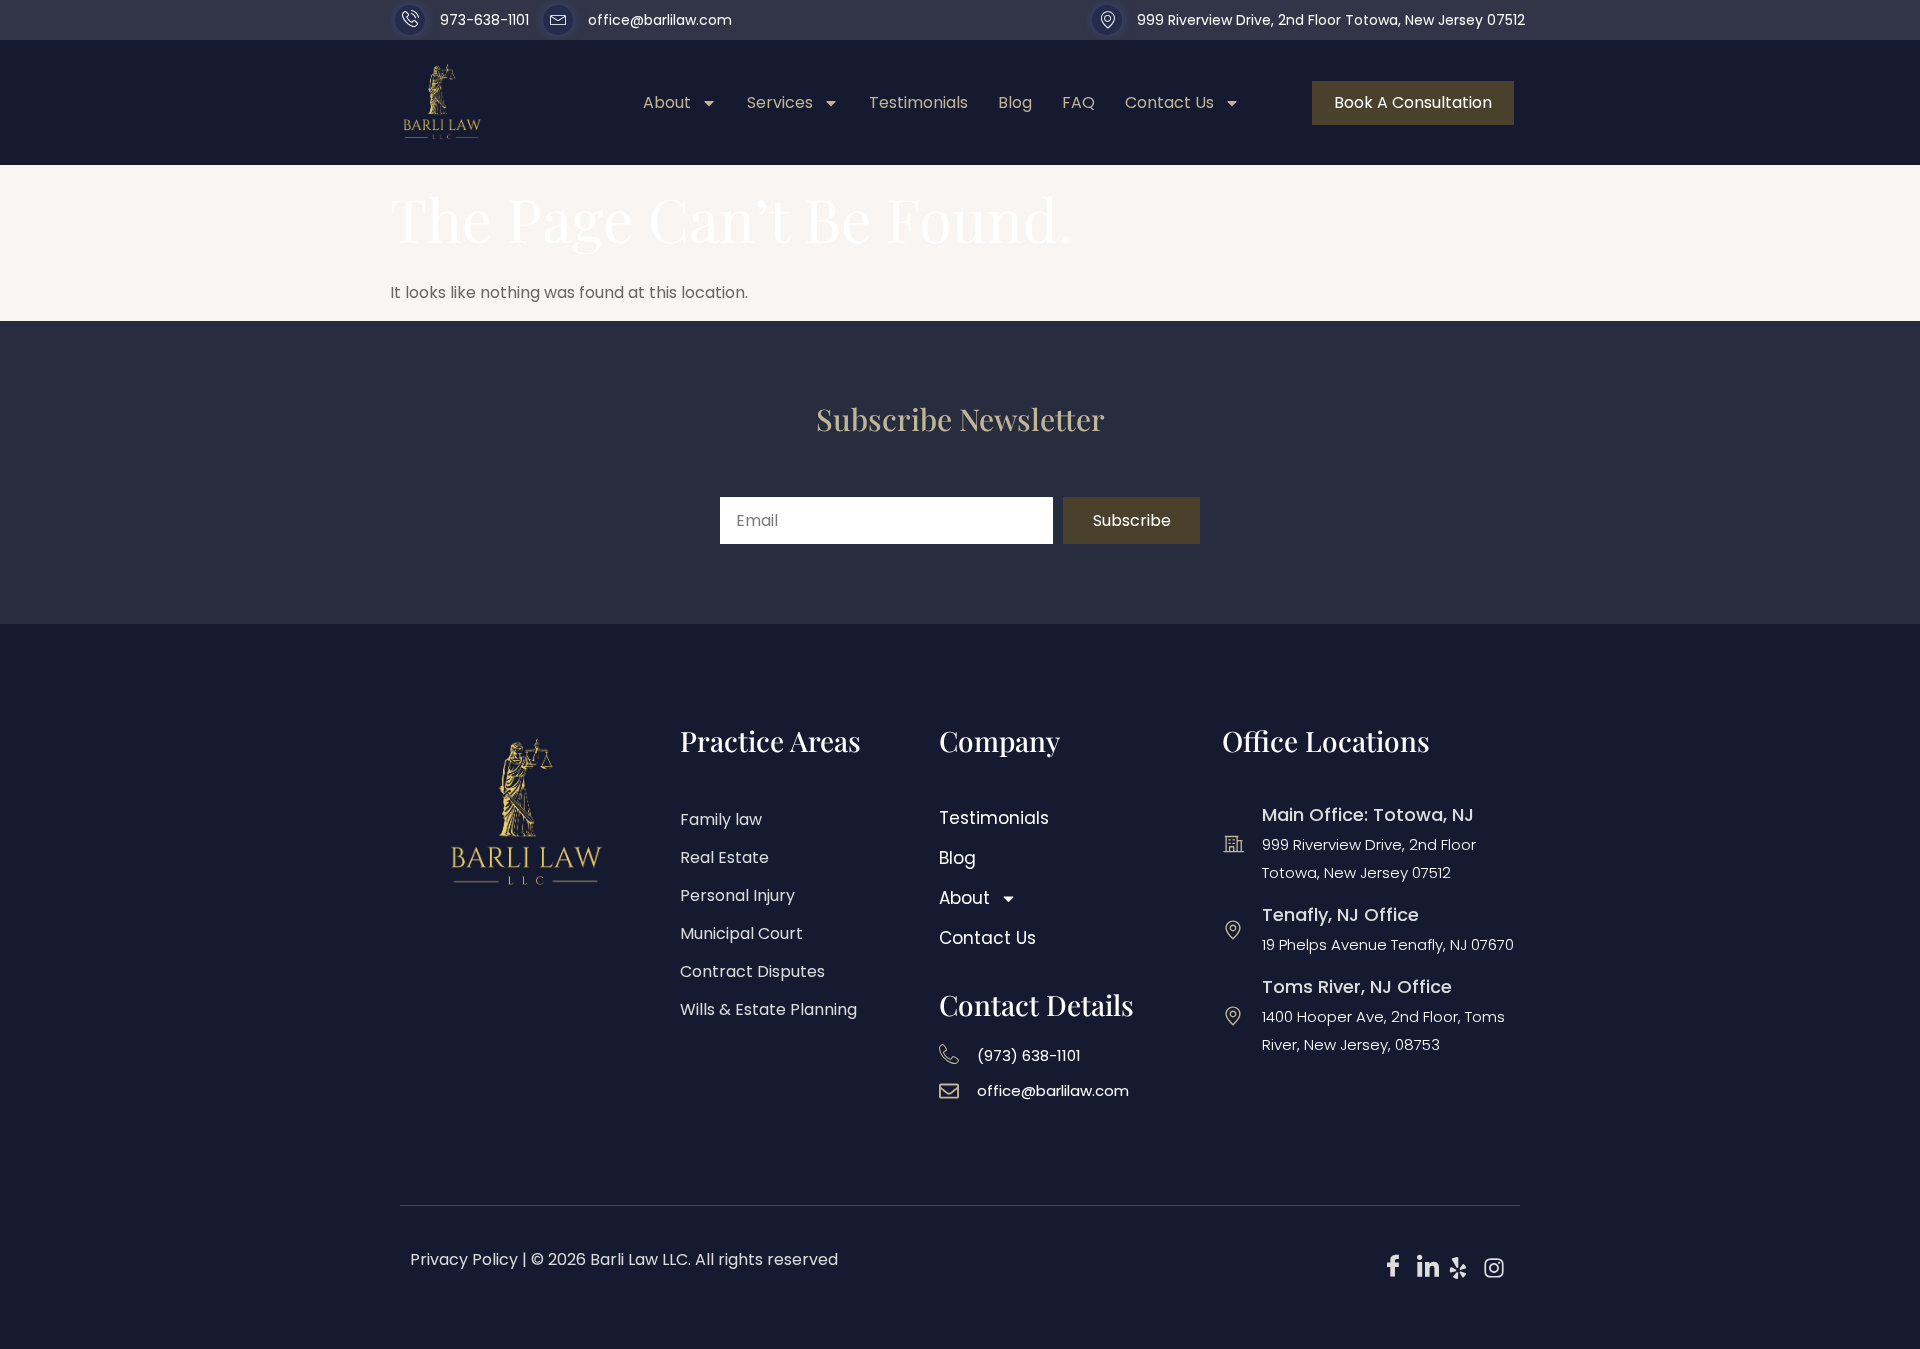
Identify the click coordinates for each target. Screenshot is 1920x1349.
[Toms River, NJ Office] (1233, 1016)
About (667, 102)
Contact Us (1169, 102)
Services (780, 102)
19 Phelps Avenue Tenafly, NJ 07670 (1388, 944)
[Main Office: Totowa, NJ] (1233, 844)
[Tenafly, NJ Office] (1233, 930)
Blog (1015, 102)
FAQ (1078, 102)
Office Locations (1326, 740)
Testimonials (918, 102)
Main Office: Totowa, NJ (1368, 814)
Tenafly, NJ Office (1340, 914)
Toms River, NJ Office (1357, 986)
